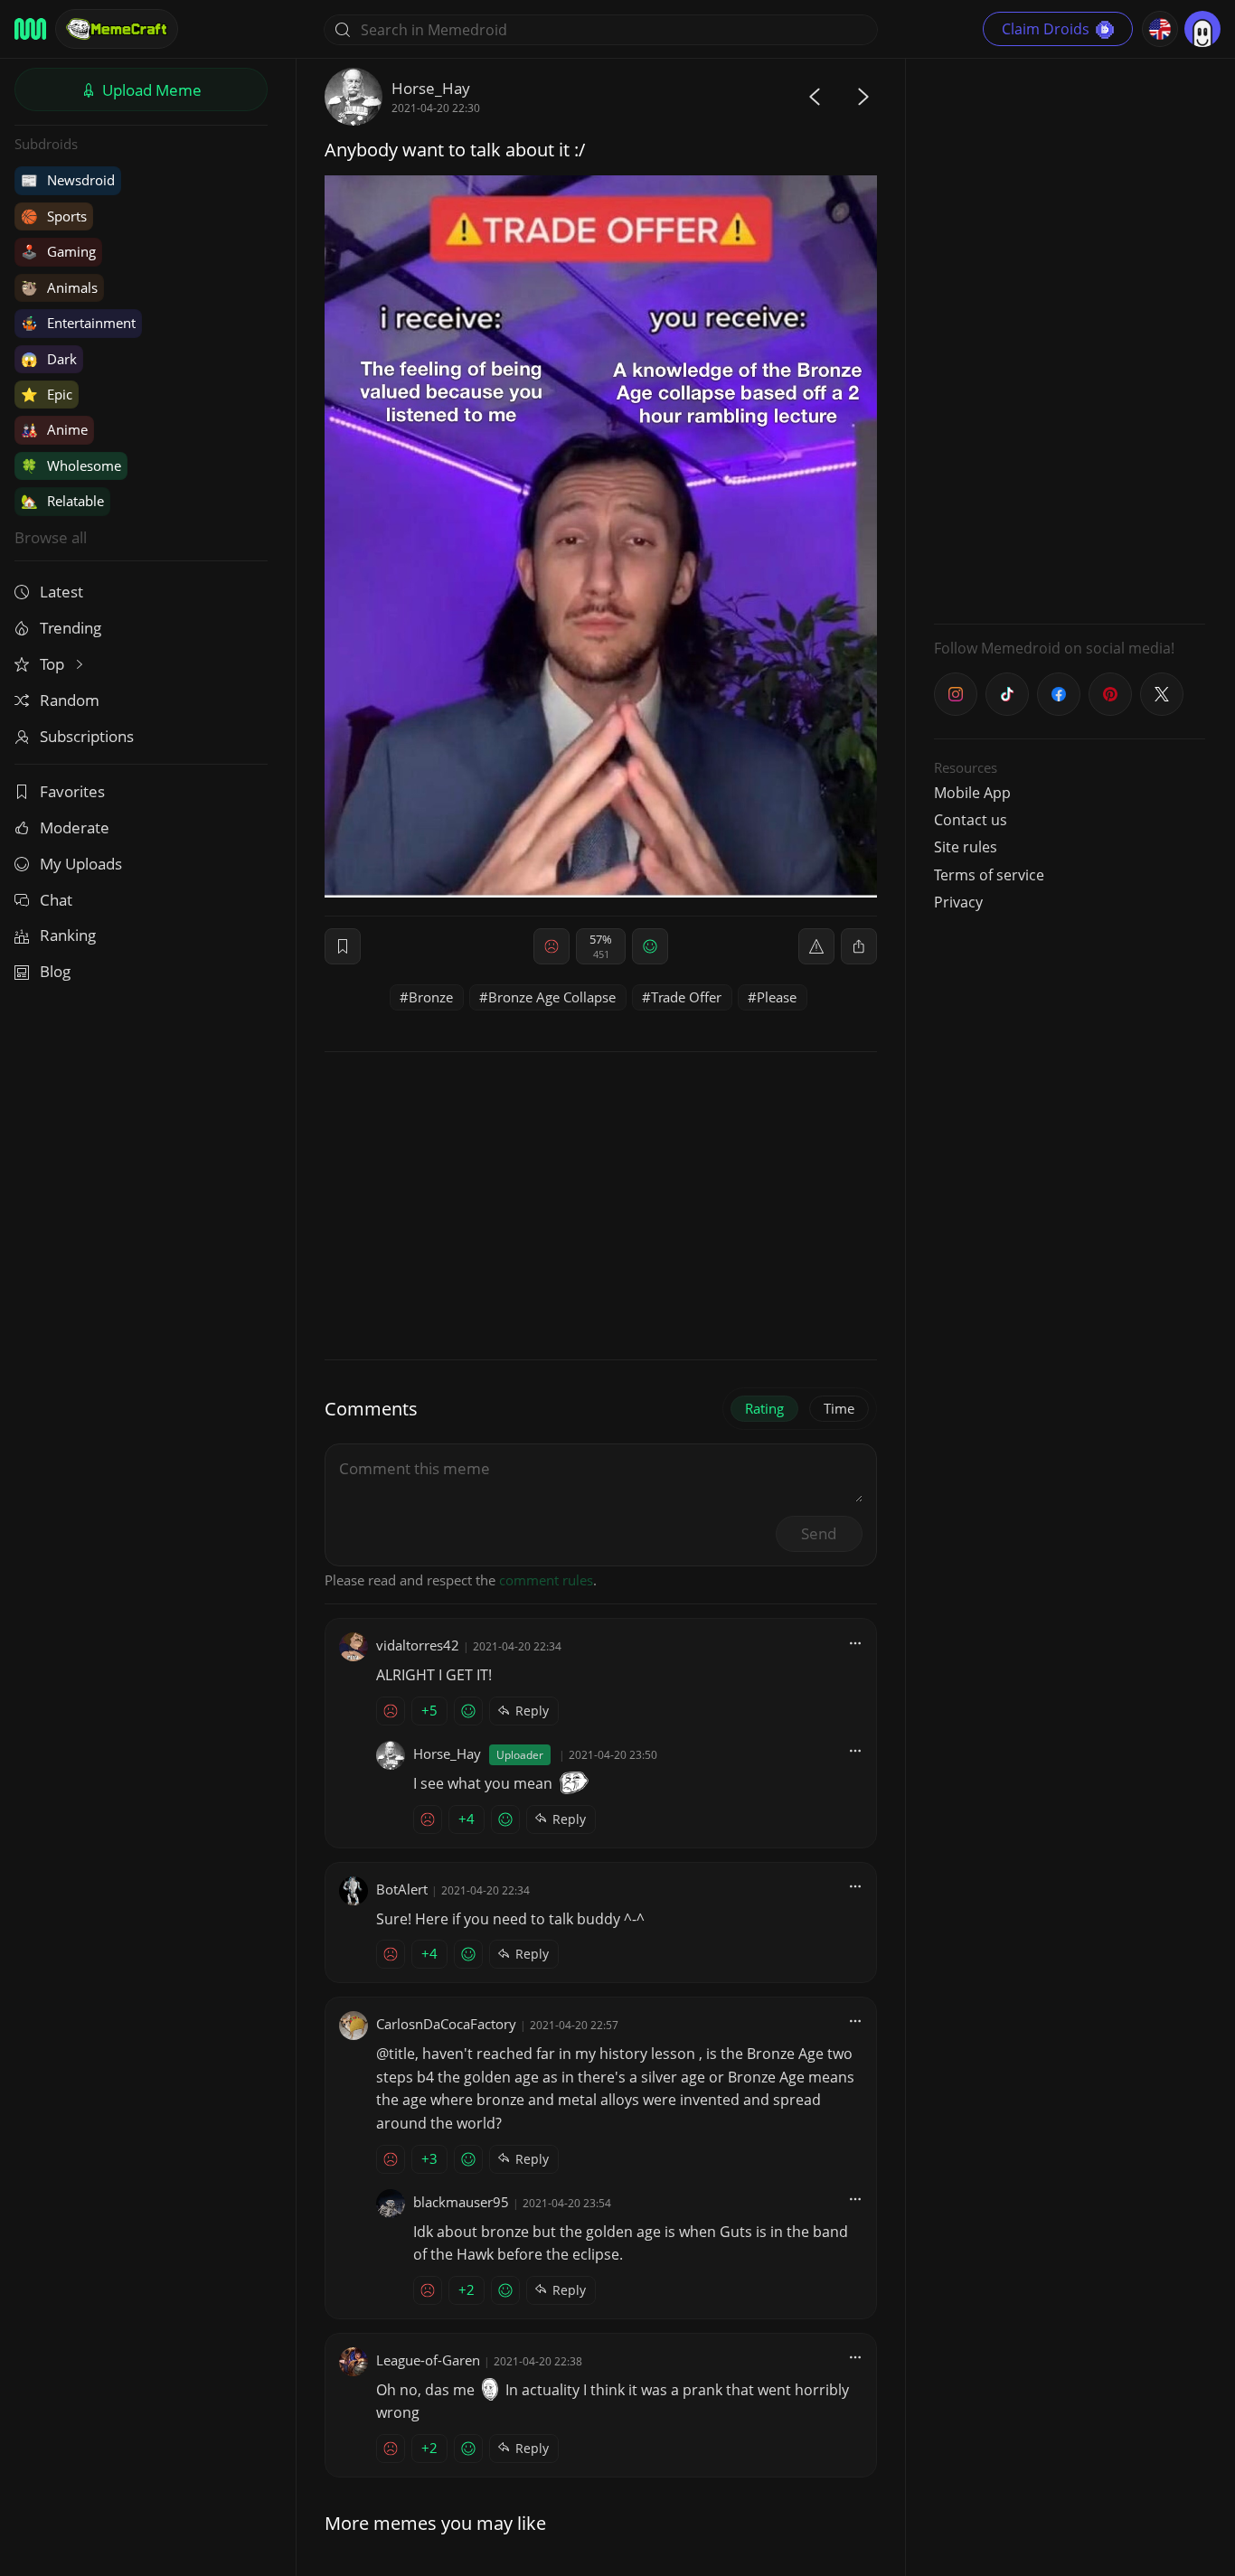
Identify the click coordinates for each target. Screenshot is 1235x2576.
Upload (150, 90)
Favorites (72, 791)
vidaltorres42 (418, 1645)
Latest (61, 592)
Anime (54, 429)
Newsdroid (68, 180)
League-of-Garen (428, 2360)
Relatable (62, 501)
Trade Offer (686, 997)
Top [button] (54, 664)
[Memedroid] (30, 29)
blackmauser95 (461, 2202)
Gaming (58, 251)
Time (839, 1408)
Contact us (971, 820)
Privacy (958, 902)
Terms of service (989, 875)
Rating (764, 1408)
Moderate (75, 827)
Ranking (68, 935)
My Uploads (81, 864)
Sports (54, 216)
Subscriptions (87, 736)
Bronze (431, 997)
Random (70, 700)
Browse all (51, 537)
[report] (816, 946)
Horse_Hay (431, 88)
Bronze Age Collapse (552, 997)
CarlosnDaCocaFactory (446, 2024)
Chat (56, 900)
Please (777, 997)
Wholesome (71, 465)
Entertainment (78, 323)
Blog (55, 971)
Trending (71, 628)
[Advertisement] (1070, 339)
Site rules (966, 847)
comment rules (546, 1580)
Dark (49, 359)
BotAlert (402, 1889)
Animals (59, 287)
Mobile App (972, 793)
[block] (859, 946)
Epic (47, 394)
